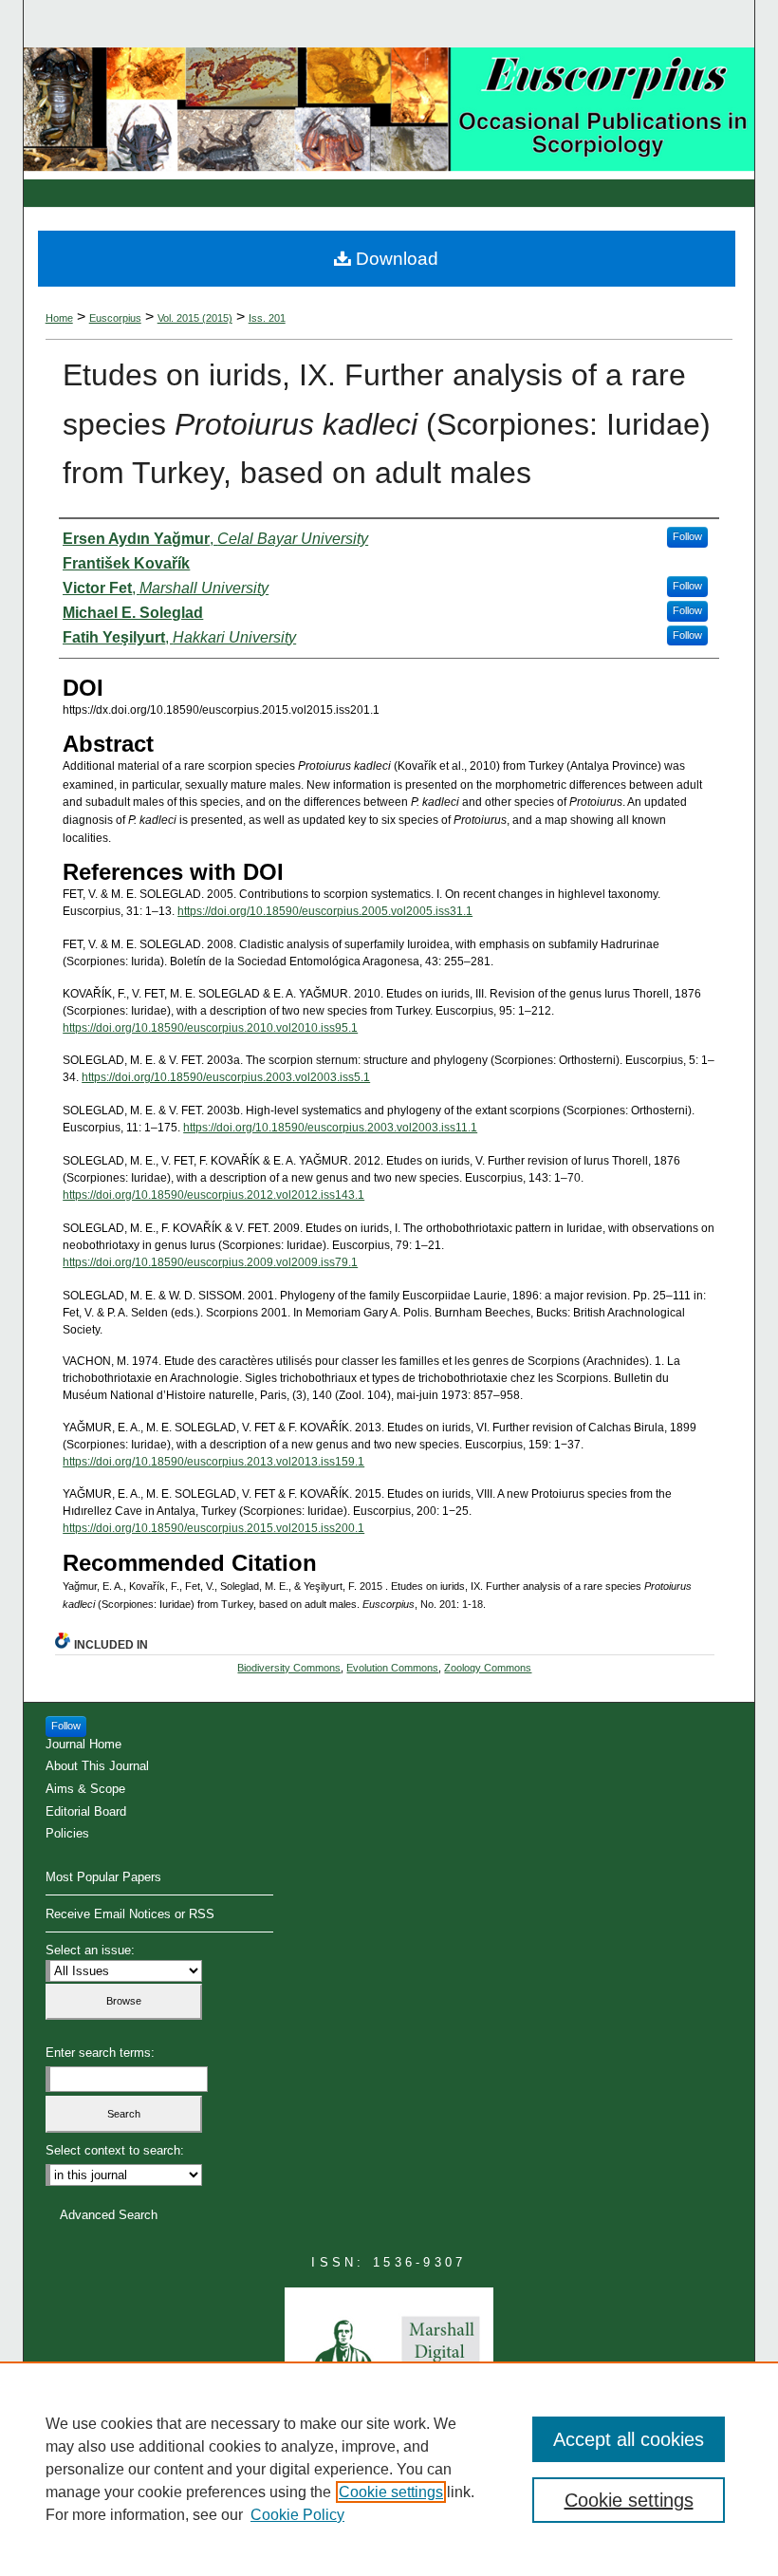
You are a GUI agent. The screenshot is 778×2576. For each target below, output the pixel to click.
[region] (389, 2469)
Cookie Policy (297, 2515)
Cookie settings (391, 2492)
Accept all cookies (629, 2439)
